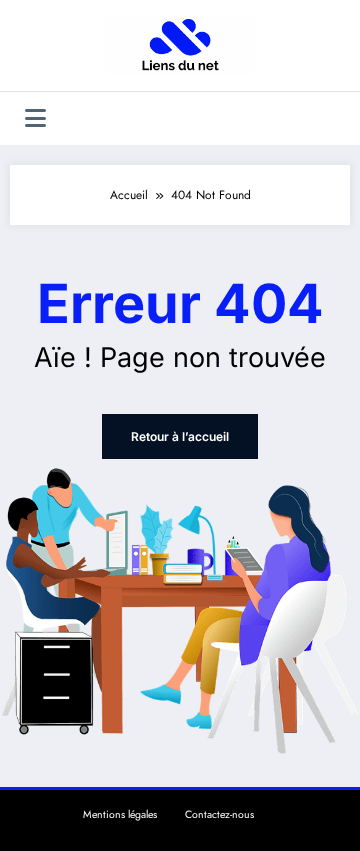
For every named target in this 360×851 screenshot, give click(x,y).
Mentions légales (120, 814)
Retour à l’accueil (180, 436)
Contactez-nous (219, 814)
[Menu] (35, 118)
